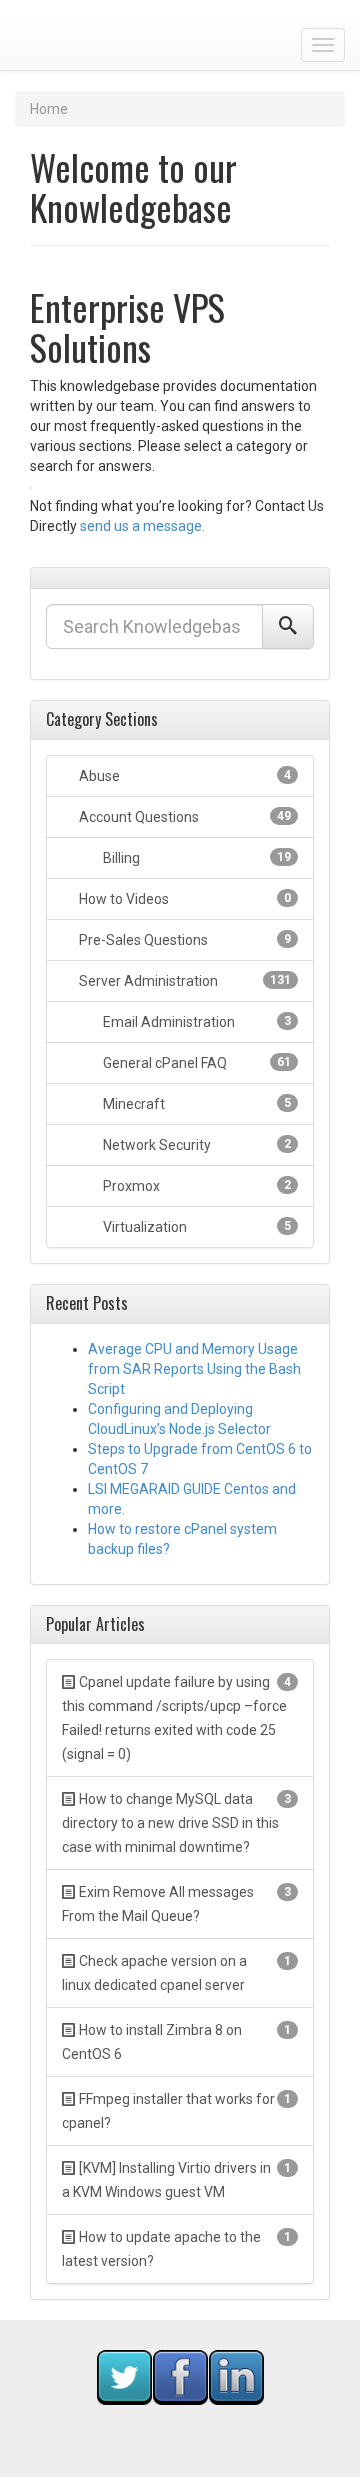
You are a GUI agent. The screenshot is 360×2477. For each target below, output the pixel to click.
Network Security (195, 1145)
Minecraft (195, 1104)
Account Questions (183, 817)
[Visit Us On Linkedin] (236, 2376)
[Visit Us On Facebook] (180, 2376)
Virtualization (195, 1227)
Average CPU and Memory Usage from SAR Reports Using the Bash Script (194, 1369)
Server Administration (183, 981)
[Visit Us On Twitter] (124, 2376)
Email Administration (195, 1022)
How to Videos (183, 899)
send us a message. (142, 526)
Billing (195, 858)
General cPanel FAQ (195, 1063)
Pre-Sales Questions (183, 940)
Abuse (183, 776)
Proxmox (195, 1186)
